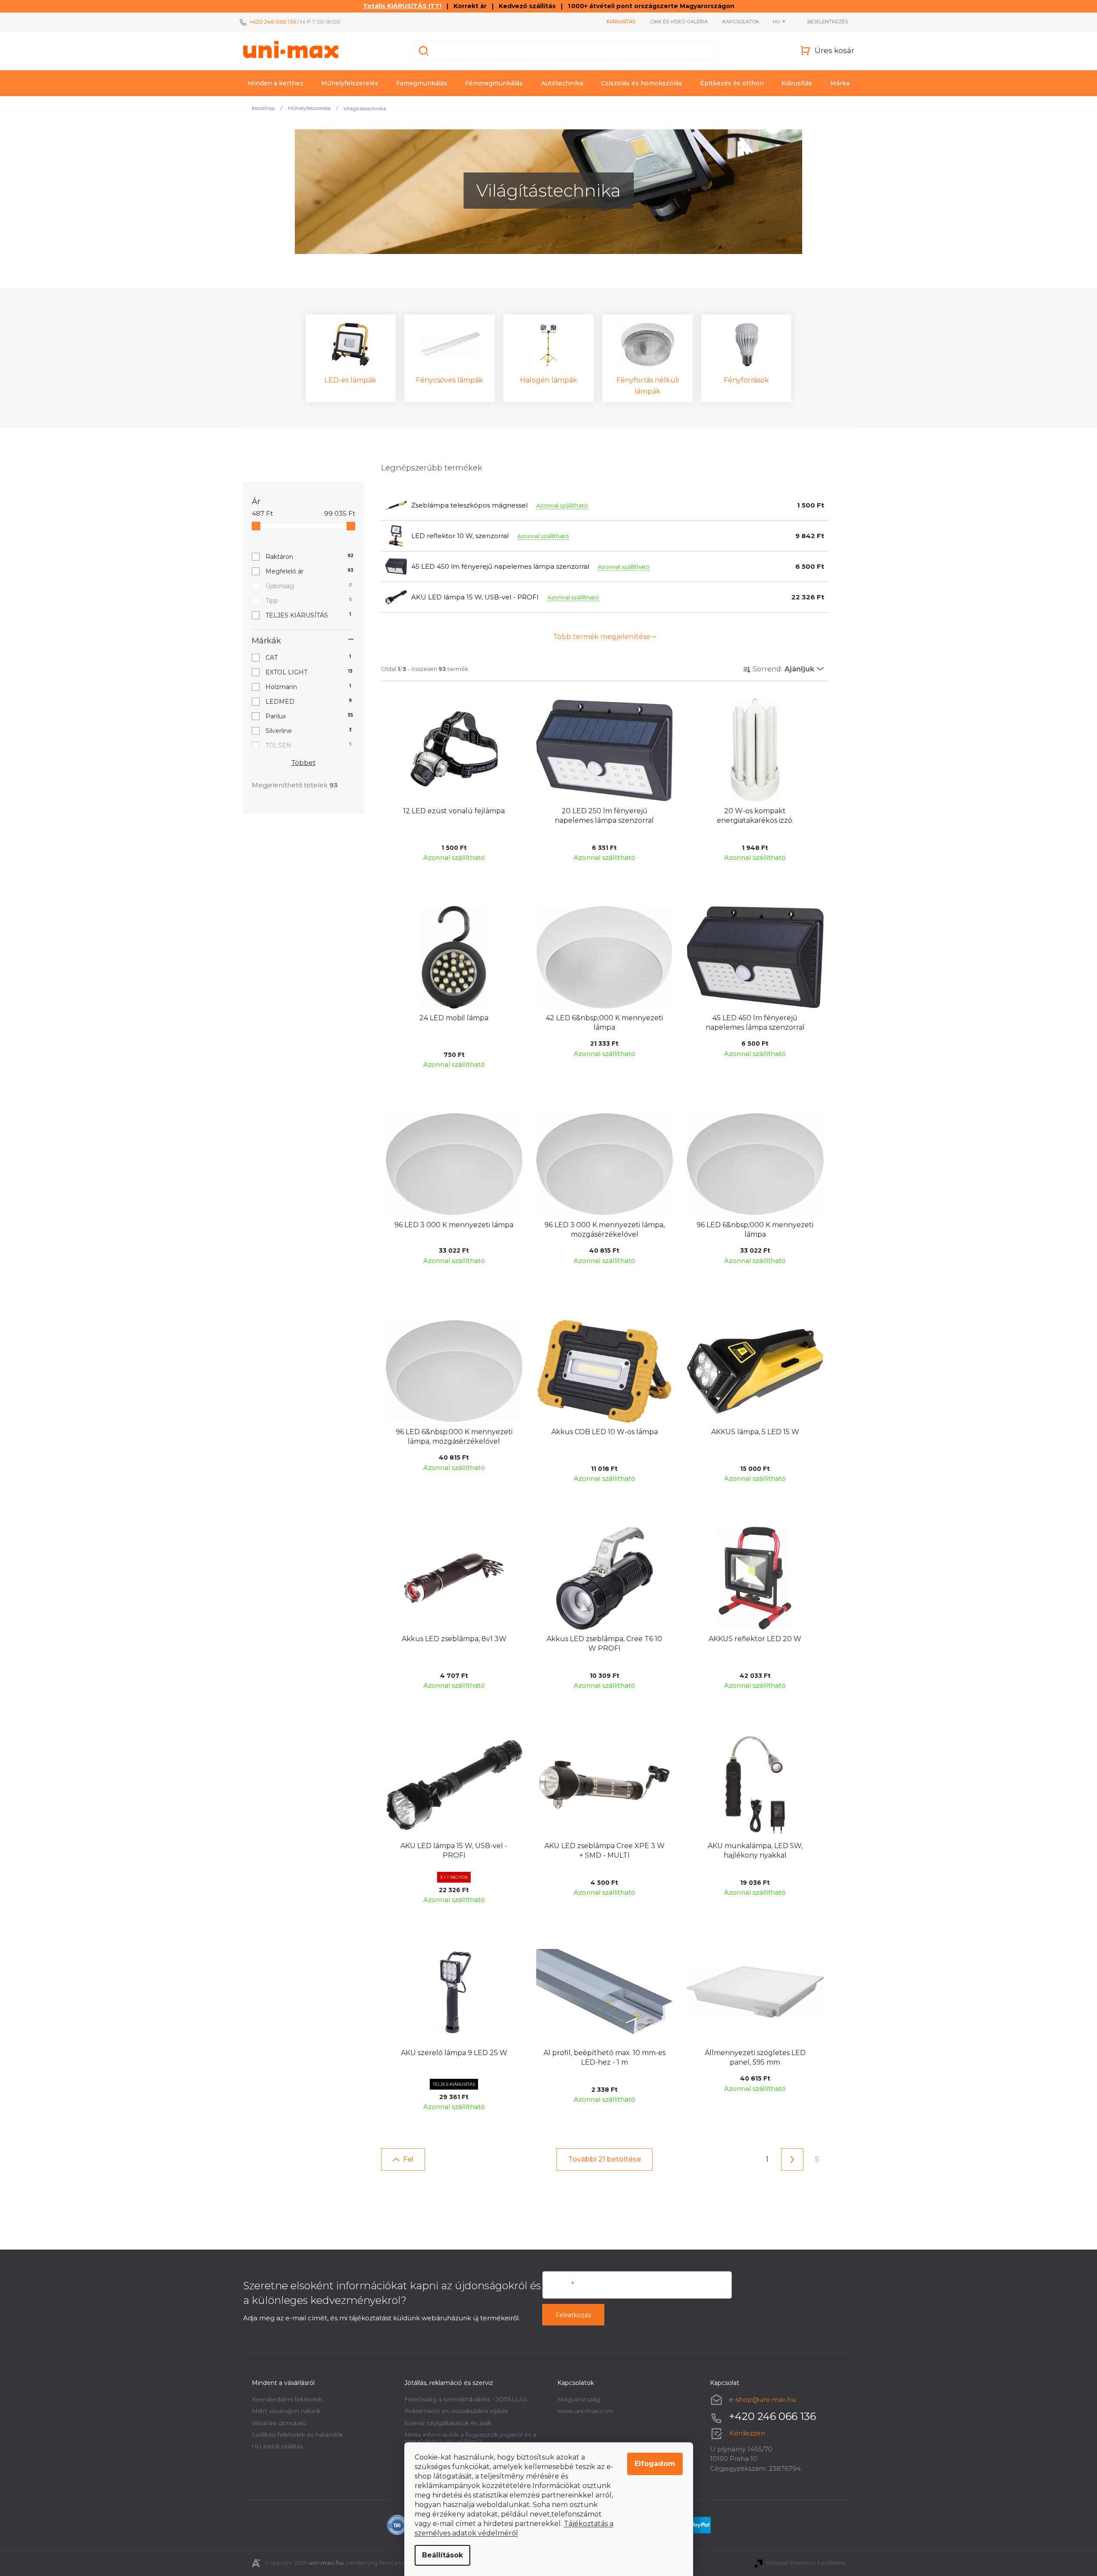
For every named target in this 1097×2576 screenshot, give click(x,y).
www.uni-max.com (586, 2411)
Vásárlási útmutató (279, 2423)
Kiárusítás (621, 22)
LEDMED (309, 702)
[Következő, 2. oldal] (792, 2159)
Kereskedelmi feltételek (287, 2399)
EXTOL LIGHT (309, 672)
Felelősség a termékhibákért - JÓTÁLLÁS (466, 2399)
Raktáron (309, 557)
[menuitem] (276, 83)
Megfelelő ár (309, 571)
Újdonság (309, 586)
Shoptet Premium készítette (806, 2563)
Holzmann (308, 687)
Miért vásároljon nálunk (286, 2411)
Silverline (309, 731)
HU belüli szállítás (277, 2446)
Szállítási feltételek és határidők (297, 2435)
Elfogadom (655, 2464)
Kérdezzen (747, 2433)
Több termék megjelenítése (602, 637)
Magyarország (579, 2399)
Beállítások (442, 2555)
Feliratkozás (573, 2315)
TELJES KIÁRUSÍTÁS (308, 615)
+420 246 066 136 (273, 22)
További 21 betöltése (605, 2159)
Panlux (309, 716)
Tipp (309, 601)
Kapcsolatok (741, 22)
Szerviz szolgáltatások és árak (448, 2423)
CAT (308, 658)
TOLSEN (309, 746)
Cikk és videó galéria (679, 22)
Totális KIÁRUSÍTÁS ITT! (402, 6)
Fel (408, 2159)
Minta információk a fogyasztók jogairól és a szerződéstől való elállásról (470, 2438)
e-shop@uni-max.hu (762, 2399)
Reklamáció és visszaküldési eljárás (456, 2411)
